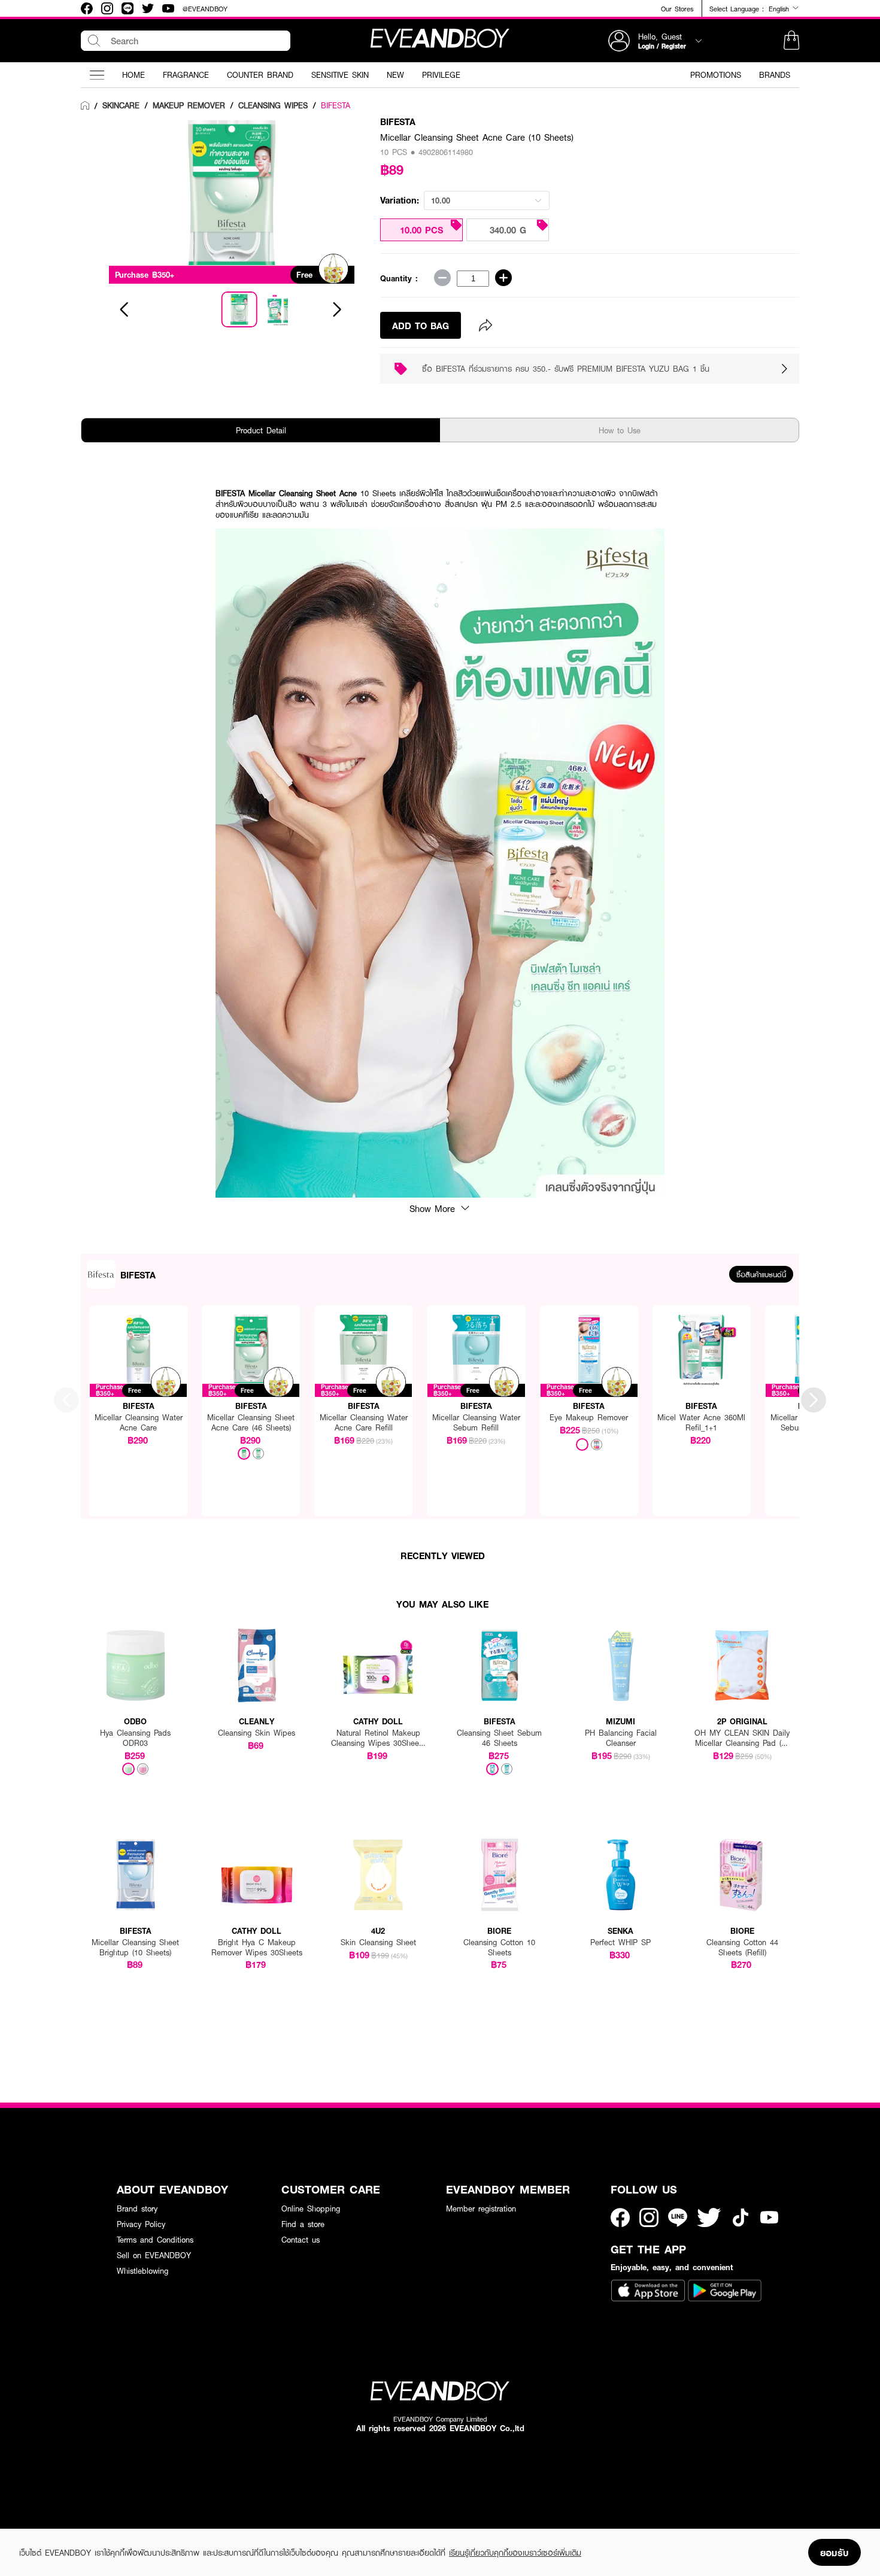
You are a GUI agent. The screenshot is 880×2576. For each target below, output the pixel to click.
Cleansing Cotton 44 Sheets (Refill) (742, 1948)
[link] (85, 106)
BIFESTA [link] (336, 105)
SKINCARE (121, 105)
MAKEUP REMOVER (189, 105)
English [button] (780, 8)
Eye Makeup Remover (589, 1418)
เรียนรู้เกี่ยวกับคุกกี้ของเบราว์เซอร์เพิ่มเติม (515, 2553)
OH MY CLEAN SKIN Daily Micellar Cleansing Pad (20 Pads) (742, 1738)
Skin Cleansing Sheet (378, 1942)
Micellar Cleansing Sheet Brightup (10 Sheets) (135, 1948)
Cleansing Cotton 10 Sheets (499, 1948)
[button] (791, 41)
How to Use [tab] (620, 430)
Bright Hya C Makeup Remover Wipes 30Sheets (257, 1948)
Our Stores (677, 9)
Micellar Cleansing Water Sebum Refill (476, 1423)
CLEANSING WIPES (273, 105)
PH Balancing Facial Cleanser (621, 1738)
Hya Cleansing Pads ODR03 (135, 1738)
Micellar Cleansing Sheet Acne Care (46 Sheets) (251, 1423)
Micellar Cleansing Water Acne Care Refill (364, 1423)
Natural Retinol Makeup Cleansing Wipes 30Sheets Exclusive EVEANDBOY (378, 1738)
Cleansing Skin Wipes (257, 1733)
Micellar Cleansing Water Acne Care (139, 1423)
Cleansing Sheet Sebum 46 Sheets (499, 1738)
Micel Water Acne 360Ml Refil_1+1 (701, 1423)
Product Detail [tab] (261, 430)
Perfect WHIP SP (620, 1942)
